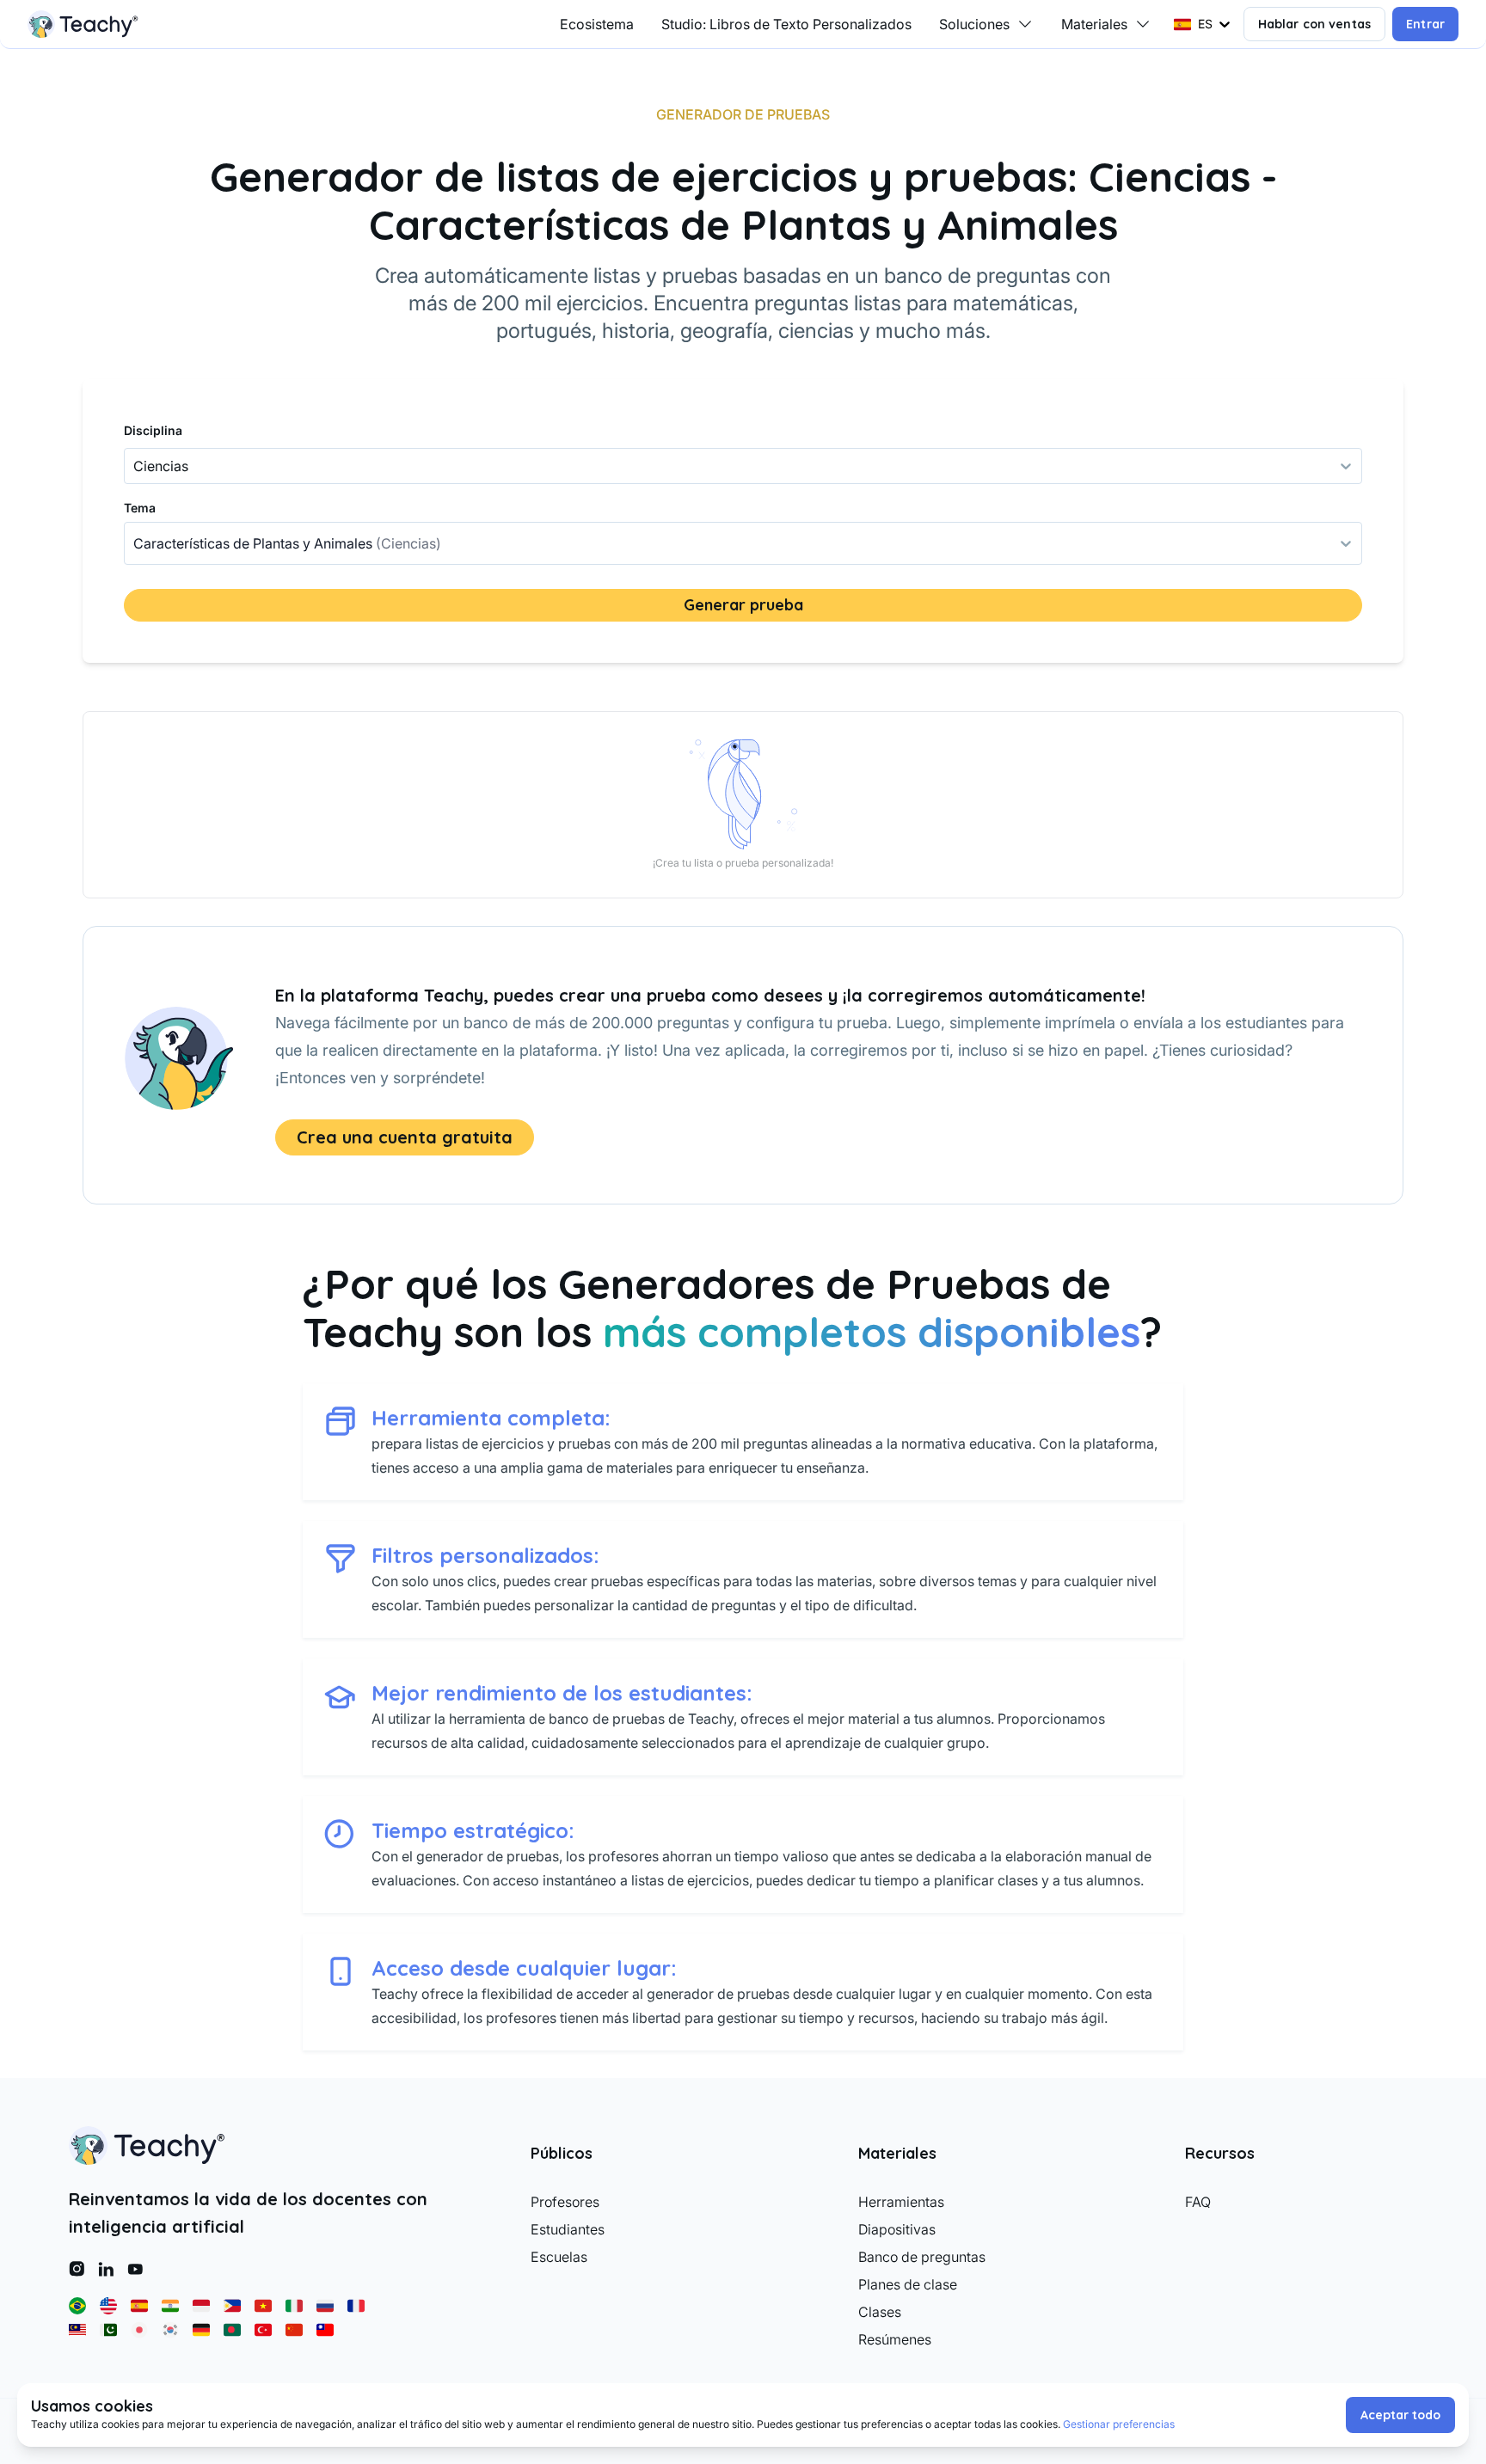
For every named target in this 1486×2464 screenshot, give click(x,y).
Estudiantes (568, 2229)
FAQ (1198, 2202)
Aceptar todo (1400, 2415)
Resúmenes (895, 2339)
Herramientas (901, 2202)
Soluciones (974, 24)
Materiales (1094, 24)
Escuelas (559, 2257)
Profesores (565, 2202)
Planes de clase (908, 2284)
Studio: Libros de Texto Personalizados (786, 24)
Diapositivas (897, 2229)
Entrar (1425, 24)
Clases (880, 2312)
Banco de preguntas (922, 2257)
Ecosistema (597, 24)
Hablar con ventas (1315, 24)
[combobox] (135, 543)
